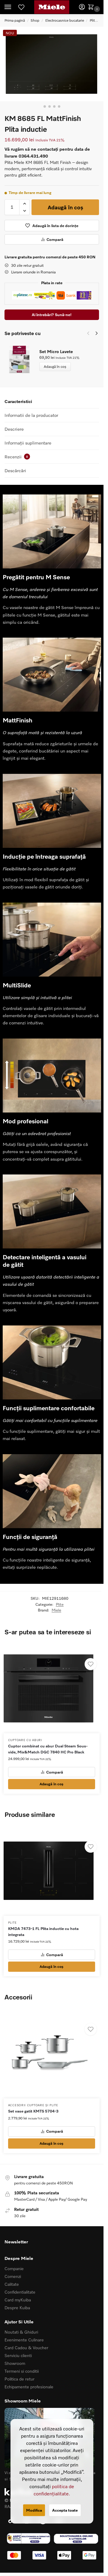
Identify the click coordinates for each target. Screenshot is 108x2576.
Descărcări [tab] (15, 470)
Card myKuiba (18, 2300)
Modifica (34, 2510)
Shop (35, 20)
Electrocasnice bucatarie (65, 20)
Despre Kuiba (17, 2308)
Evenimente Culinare (24, 2340)
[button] (92, 7)
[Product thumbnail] (22, 360)
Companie (14, 2268)
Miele (56, 1610)
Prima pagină (15, 20)
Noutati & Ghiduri (21, 2332)
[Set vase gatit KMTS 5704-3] (52, 2053)
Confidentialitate (20, 2292)
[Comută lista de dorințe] (91, 1664)
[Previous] (88, 333)
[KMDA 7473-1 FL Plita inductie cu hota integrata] (52, 1871)
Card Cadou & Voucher (26, 2348)
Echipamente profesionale (29, 2387)
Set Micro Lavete (56, 351)
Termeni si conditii (22, 2371)
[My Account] (82, 7)
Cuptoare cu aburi (25, 1740)
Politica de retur (19, 2379)
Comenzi (13, 2276)
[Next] (97, 333)
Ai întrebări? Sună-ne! (52, 315)
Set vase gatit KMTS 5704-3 (33, 2111)
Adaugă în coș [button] (51, 1784)
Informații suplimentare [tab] (28, 443)
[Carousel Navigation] (91, 333)
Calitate (12, 2284)
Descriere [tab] (14, 429)
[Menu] (13, 7)
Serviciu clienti (18, 2355)
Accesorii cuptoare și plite (33, 2105)
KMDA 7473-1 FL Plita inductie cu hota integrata (43, 1931)
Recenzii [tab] (16, 457)
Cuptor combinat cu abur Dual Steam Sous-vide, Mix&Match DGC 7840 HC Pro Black (48, 1749)
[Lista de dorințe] (21, 7)
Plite (93, 20)
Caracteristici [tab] (18, 401)
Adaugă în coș (65, 207)
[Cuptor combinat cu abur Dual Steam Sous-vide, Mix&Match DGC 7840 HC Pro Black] (52, 1688)
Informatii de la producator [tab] (31, 415)
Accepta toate (65, 2510)
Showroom (15, 2363)
